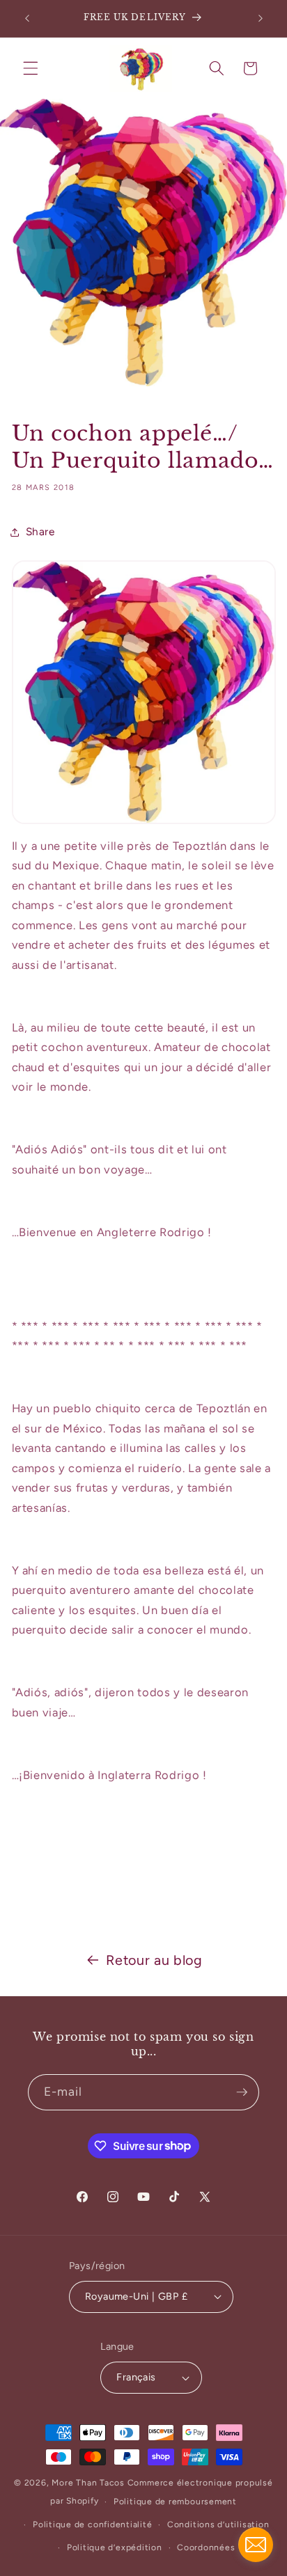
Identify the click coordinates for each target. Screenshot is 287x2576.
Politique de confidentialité (93, 2524)
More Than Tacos (88, 2483)
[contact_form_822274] (256, 2545)
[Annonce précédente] (27, 19)
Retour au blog (154, 1960)
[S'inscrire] (242, 2092)
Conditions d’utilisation (218, 2524)
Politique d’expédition (115, 2547)
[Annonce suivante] (261, 19)
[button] (31, 68)
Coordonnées (206, 2547)
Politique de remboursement (175, 2502)
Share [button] (40, 531)
